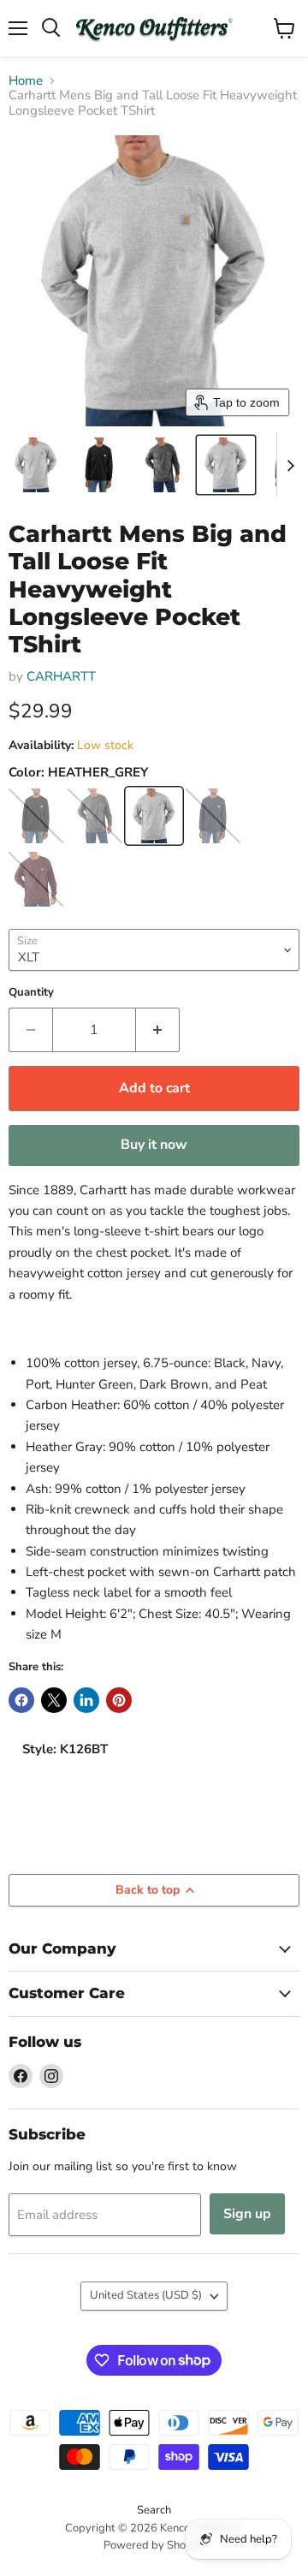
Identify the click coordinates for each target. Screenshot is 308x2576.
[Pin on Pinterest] (119, 1700)
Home (26, 81)
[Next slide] (290, 465)
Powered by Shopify (154, 2545)
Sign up (247, 2214)
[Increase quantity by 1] (158, 1030)
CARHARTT (61, 676)
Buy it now (154, 1145)
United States (146, 2295)
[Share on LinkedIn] (86, 1700)
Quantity (31, 993)
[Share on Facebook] (21, 1700)
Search (154, 2510)
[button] (36, 465)
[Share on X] (54, 1700)
